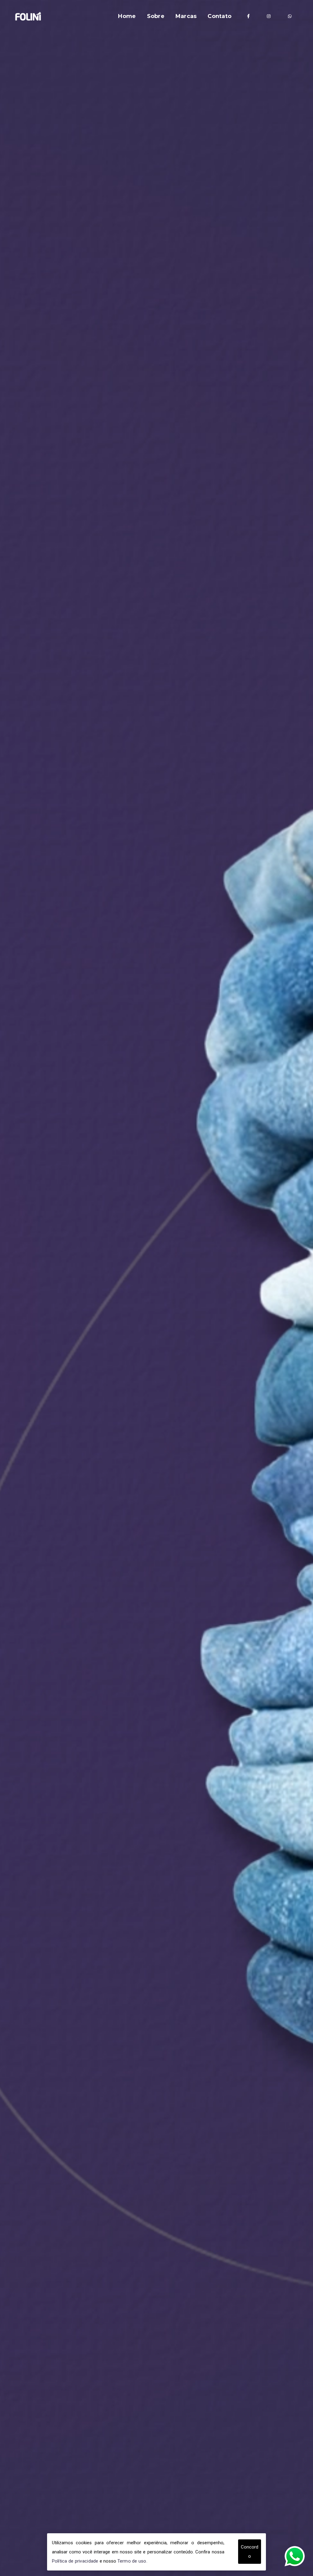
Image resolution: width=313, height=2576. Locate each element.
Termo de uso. (132, 2561)
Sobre (156, 16)
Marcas (186, 16)
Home (127, 16)
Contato (219, 16)
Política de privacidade (75, 2561)
